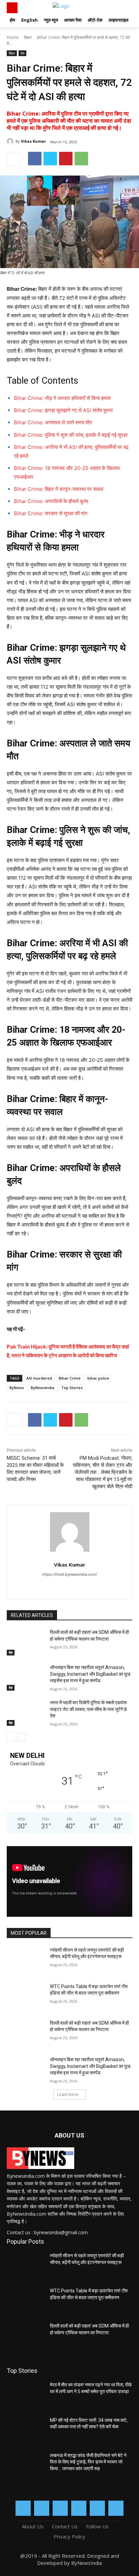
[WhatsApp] (81, 159)
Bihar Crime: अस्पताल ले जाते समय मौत (53, 422)
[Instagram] (42, 2508)
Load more (68, 2094)
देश (22, 53)
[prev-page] (11, 1737)
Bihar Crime (70, 1378)
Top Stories (72, 1388)
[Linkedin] (60, 2508)
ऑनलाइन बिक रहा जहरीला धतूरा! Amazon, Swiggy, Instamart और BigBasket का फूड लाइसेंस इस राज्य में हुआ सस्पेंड (90, 1674)
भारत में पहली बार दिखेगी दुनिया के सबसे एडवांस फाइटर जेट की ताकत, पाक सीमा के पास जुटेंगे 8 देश (88, 1709)
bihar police (98, 1378)
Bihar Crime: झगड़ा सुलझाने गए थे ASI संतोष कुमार (63, 410)
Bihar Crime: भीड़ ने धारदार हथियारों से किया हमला (62, 398)
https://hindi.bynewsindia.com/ (70, 1574)
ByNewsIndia (43, 1388)
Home (13, 37)
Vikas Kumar (33, 141)
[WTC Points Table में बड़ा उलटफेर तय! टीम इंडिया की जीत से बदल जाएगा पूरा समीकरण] (26, 1997)
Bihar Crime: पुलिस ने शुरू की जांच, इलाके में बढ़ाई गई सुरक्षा (71, 435)
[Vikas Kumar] (11, 141)
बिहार (28, 37)
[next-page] (22, 1737)
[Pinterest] (66, 159)
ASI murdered (39, 1378)
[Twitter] (50, 159)
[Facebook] (35, 159)
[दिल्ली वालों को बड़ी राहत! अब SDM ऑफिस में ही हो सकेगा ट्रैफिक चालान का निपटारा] (26, 1642)
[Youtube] (116, 2508)
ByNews (17, 1388)
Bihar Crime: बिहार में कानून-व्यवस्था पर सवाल (59, 489)
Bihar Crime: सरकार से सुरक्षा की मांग (51, 513)
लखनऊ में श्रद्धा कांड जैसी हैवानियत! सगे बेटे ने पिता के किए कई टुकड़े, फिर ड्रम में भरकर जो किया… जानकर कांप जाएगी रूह (88, 2462)
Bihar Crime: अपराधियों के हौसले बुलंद (51, 501)
